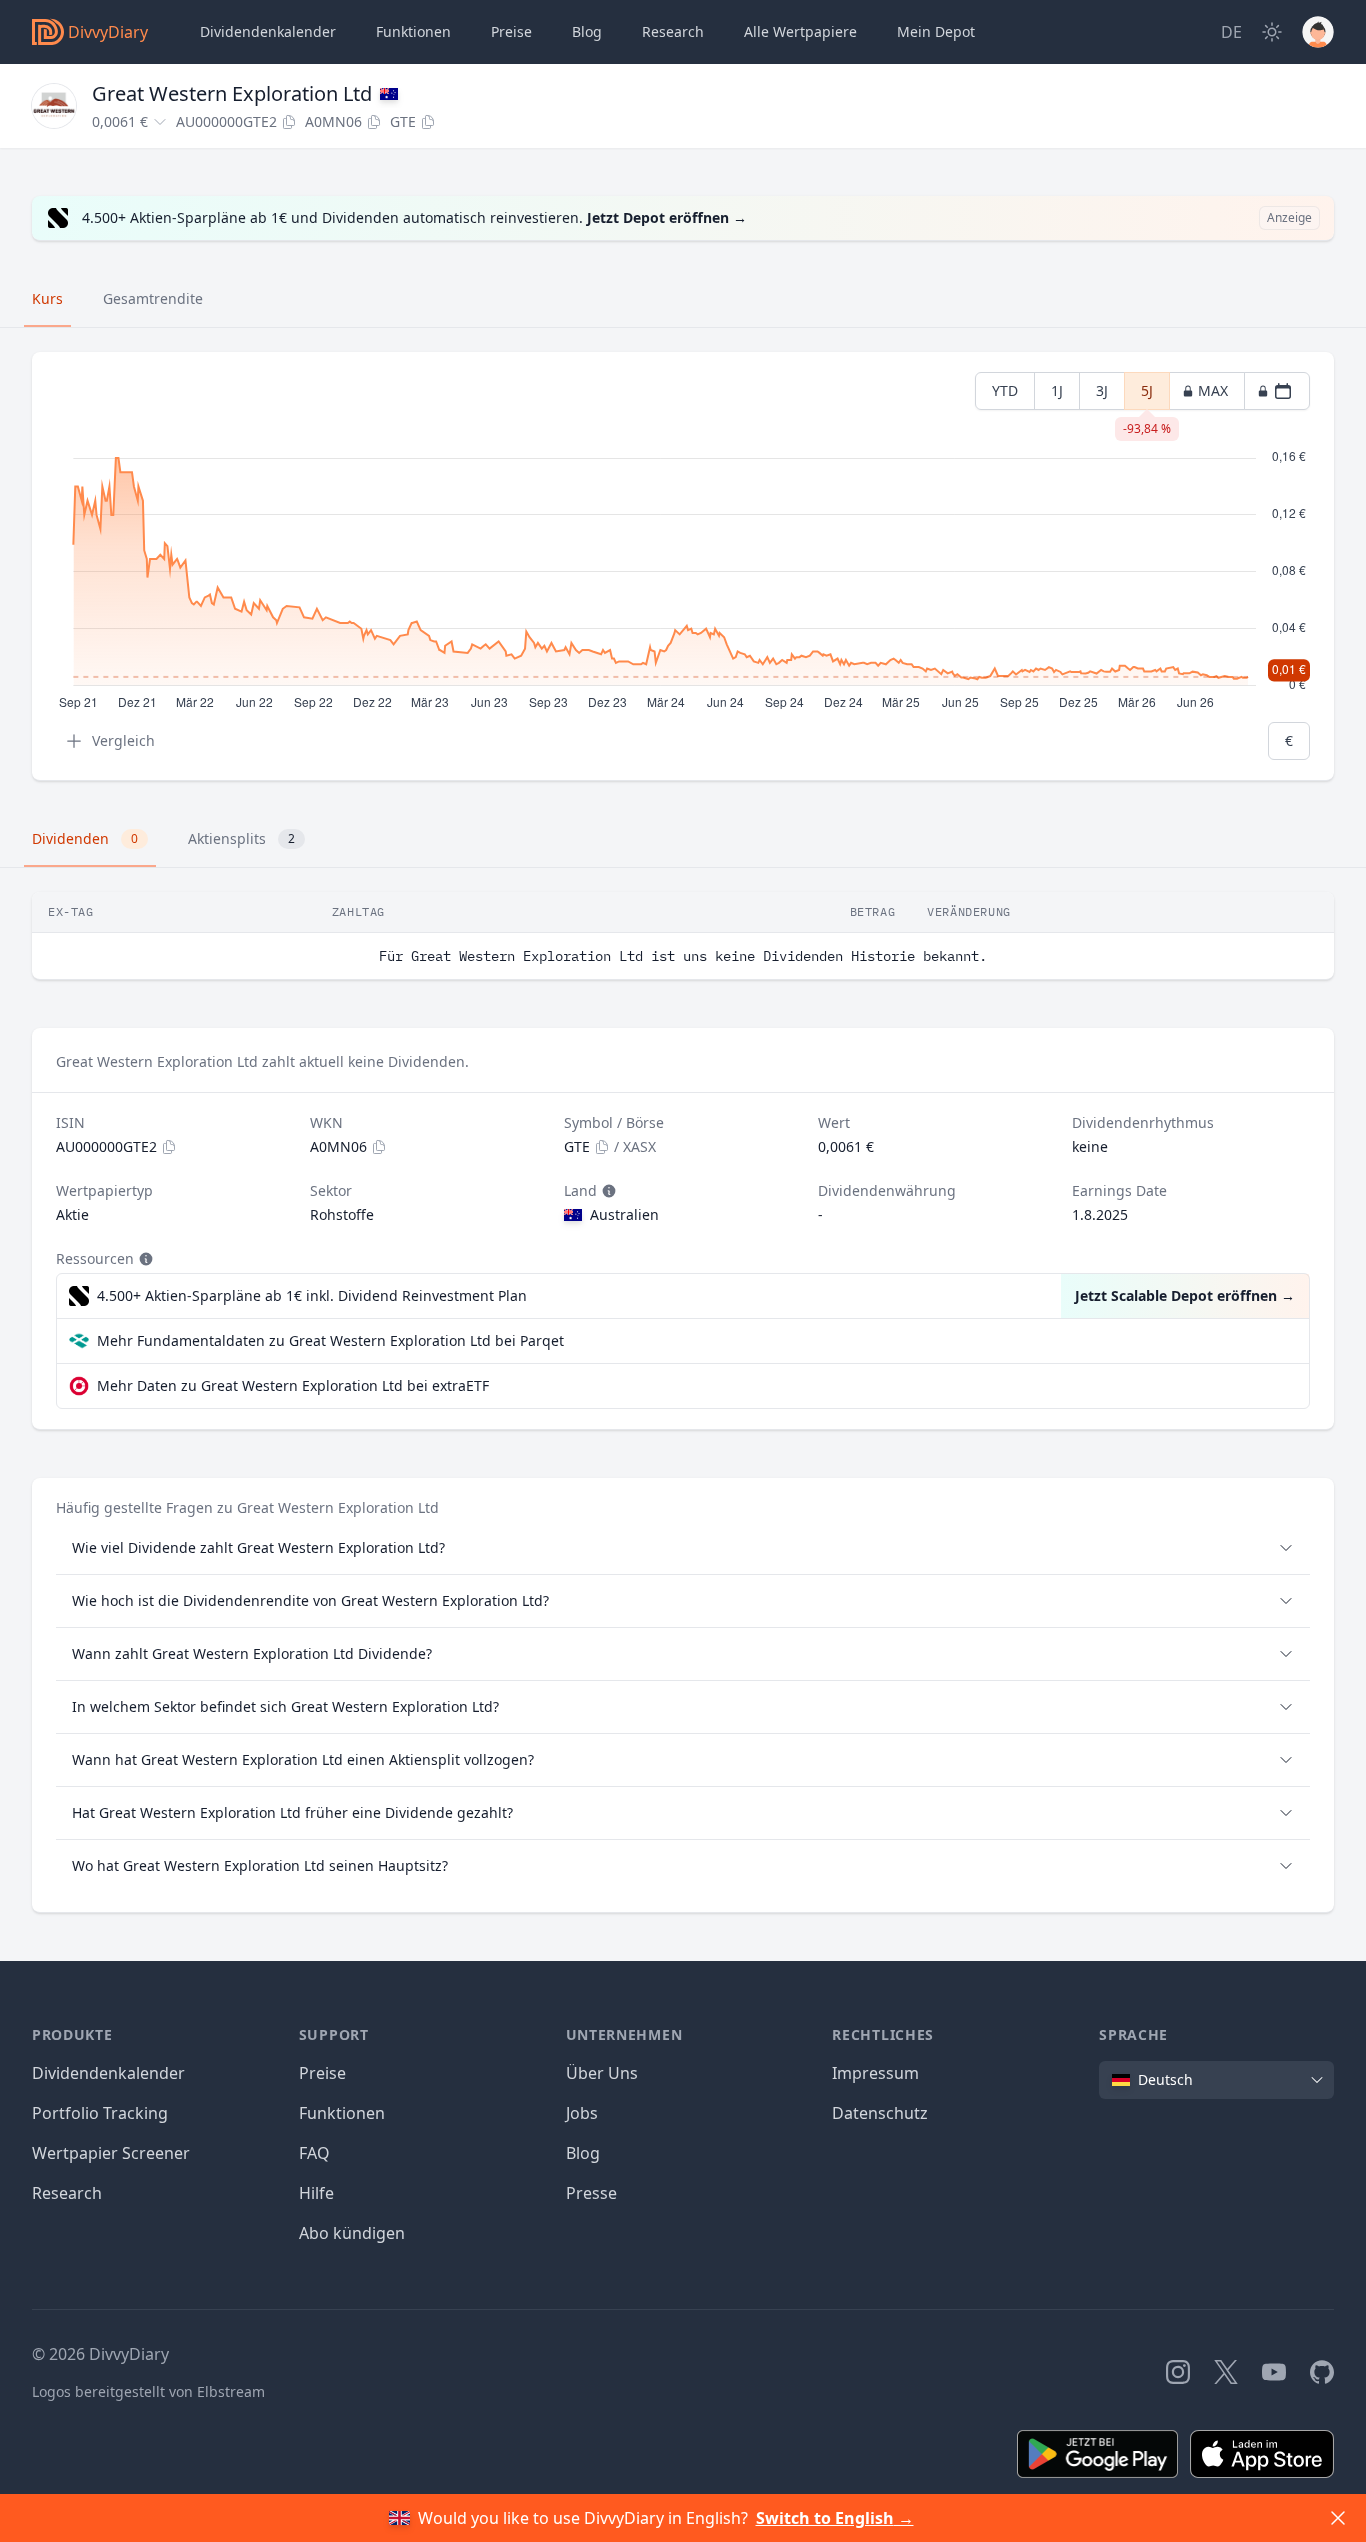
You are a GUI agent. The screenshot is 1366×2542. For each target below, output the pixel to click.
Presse (591, 2193)
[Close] (1338, 2518)
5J (1147, 395)
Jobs (582, 2113)
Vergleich (123, 740)
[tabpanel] (683, 566)
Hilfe (316, 2193)
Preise (511, 31)
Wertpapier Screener (111, 2153)
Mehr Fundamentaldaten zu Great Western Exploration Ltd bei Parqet (330, 1340)
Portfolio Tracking (100, 2113)
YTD (1005, 390)
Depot (936, 31)
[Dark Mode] (1272, 32)
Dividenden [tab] (85, 838)
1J (1057, 390)
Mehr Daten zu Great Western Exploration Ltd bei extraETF (293, 1385)
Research (67, 2193)
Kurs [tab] (47, 298)
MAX (1213, 390)
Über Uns (602, 2073)
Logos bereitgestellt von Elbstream (148, 2391)
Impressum (875, 2073)
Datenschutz (880, 2113)
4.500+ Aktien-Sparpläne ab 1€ (312, 1295)
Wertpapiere (800, 31)
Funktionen (413, 31)
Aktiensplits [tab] (241, 838)
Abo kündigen (352, 2233)
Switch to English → (835, 2518)
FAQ (314, 2153)
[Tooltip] (607, 1191)
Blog (583, 2153)
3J (1102, 390)
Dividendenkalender (268, 31)
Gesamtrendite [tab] (153, 298)
